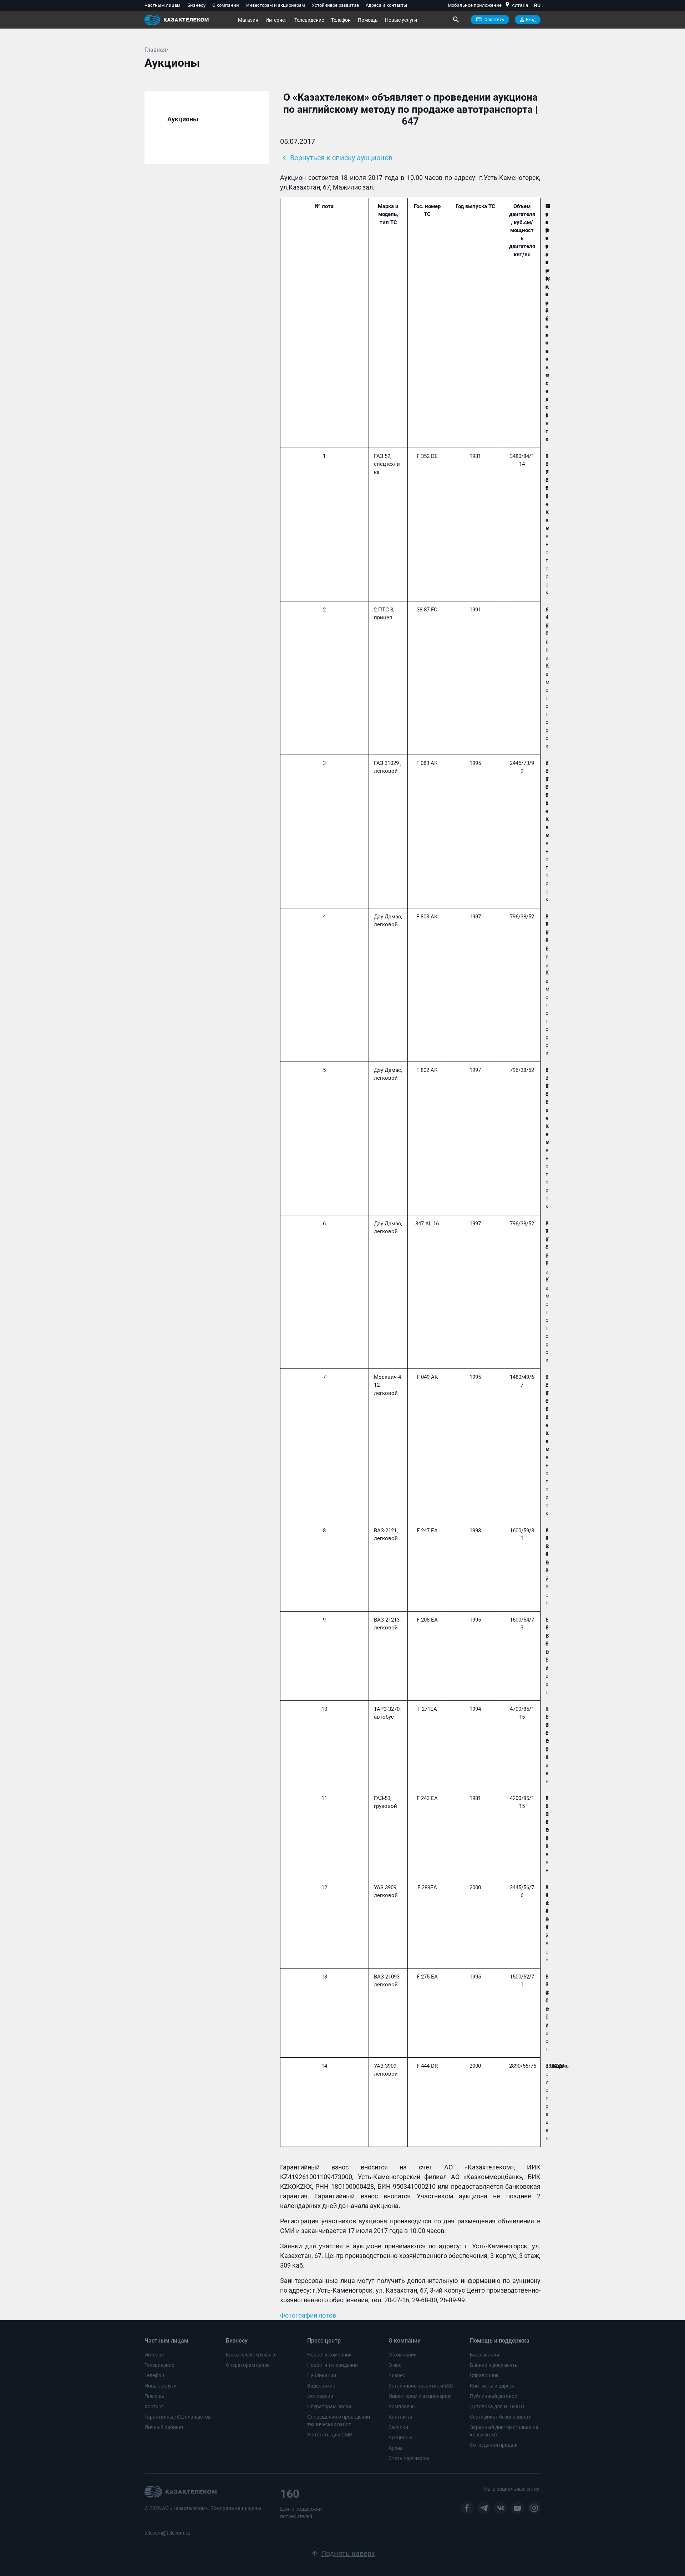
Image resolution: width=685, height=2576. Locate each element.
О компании (226, 5)
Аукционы (400, 2438)
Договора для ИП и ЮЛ (497, 2406)
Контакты (400, 2417)
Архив (396, 2448)
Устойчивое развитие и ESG (421, 2386)
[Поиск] (456, 20)
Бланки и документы (494, 2365)
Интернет (276, 20)
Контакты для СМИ (330, 2435)
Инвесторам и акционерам (276, 5)
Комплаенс (402, 2406)
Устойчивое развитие (335, 5)
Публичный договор (494, 2396)
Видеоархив (321, 2386)
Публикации (322, 2375)
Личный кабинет (164, 2427)
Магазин (248, 20)
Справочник (484, 2375)
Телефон (341, 20)
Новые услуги (401, 20)
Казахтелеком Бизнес (251, 2355)
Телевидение (309, 20)
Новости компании (329, 2355)
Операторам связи (248, 2365)
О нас (395, 2365)
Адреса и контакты (386, 5)
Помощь (368, 20)
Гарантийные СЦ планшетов (178, 2417)
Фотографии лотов (308, 2315)
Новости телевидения (333, 2365)
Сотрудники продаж (494, 2445)
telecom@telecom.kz (168, 2533)
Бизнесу (196, 5)
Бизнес (397, 2375)
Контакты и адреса (492, 2386)
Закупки (398, 2427)
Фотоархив (320, 2396)
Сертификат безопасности (501, 2417)
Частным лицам (163, 5)
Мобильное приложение (475, 5)
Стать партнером (409, 2458)
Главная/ (157, 50)
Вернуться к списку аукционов (336, 158)
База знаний (484, 2355)
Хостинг (154, 2406)
